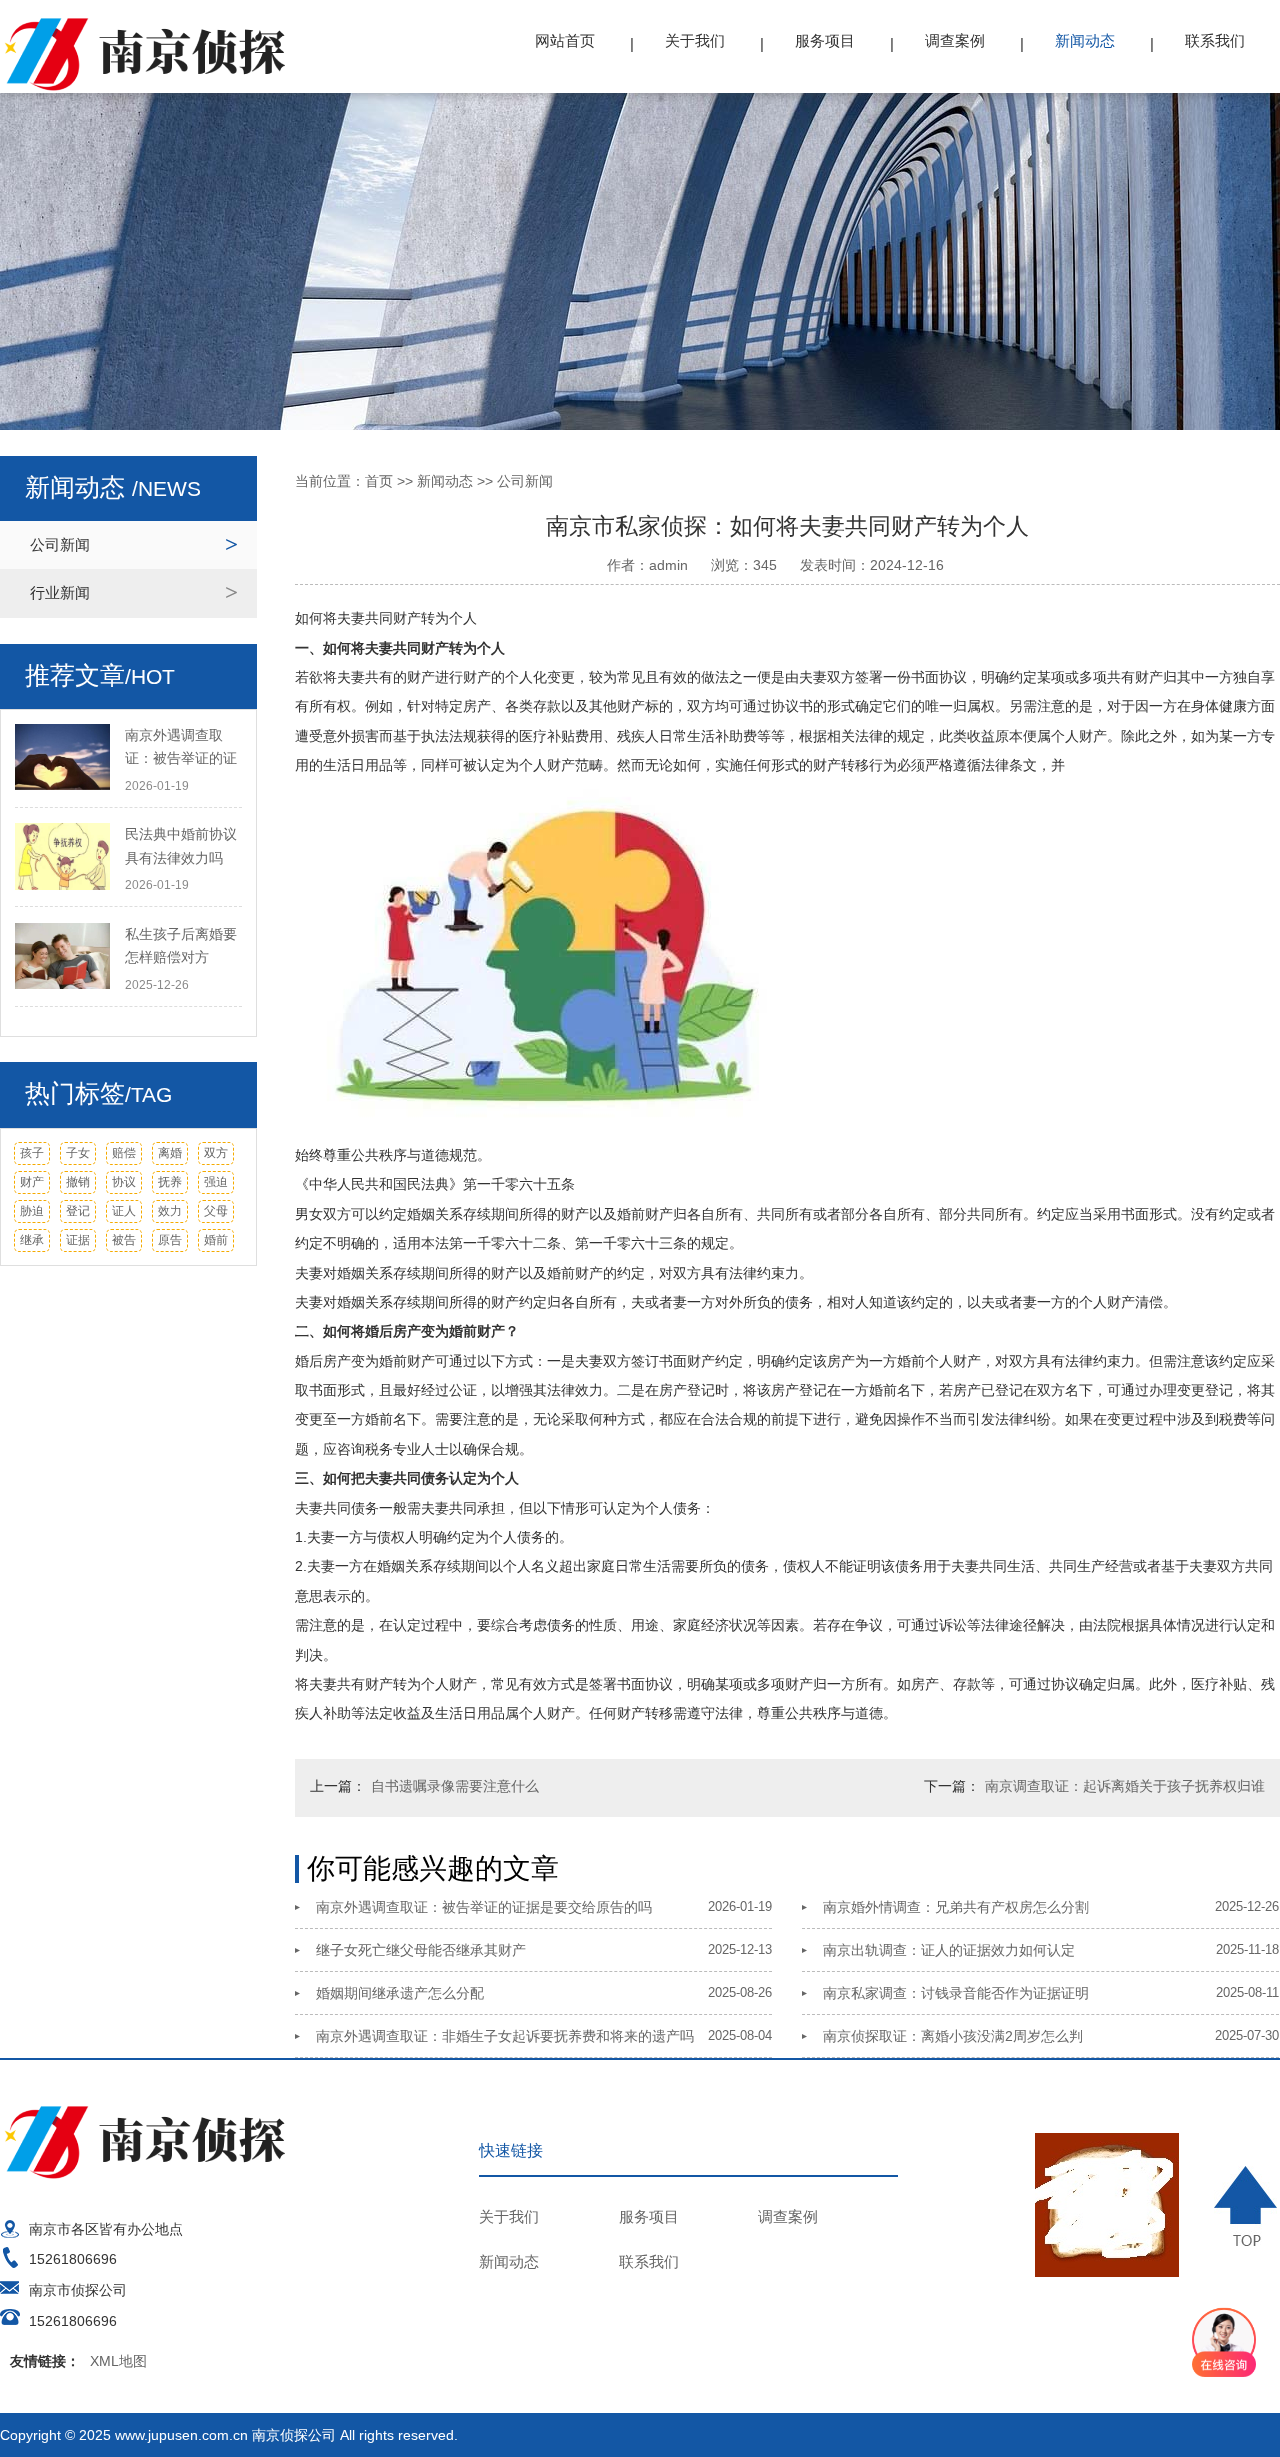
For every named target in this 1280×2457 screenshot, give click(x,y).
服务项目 (825, 40)
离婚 (170, 1153)
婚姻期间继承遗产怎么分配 (400, 1993)
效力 (170, 1211)
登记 (78, 1211)
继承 (32, 1240)
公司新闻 (60, 544)
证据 (78, 1240)
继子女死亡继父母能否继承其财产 (421, 1950)
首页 (379, 481)
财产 (32, 1182)
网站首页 (565, 40)
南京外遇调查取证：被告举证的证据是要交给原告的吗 (484, 1907)
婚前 (216, 1240)
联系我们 (1215, 40)
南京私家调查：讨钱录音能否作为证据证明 (956, 1993)
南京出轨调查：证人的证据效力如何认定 (949, 1950)
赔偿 (124, 1153)
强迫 (216, 1182)
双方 (216, 1153)
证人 (124, 1211)
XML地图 (118, 2361)
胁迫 (32, 1211)
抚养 (170, 1182)
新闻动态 (1085, 40)
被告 (124, 1240)
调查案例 (955, 40)
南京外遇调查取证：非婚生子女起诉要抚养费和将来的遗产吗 (505, 2036)
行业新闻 (60, 592)
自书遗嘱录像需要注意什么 (455, 1786)
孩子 (32, 1153)
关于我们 (695, 40)
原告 (170, 1240)
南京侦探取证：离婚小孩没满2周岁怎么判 (953, 2036)
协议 (124, 1182)
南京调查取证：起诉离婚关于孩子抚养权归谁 (1125, 1786)
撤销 (78, 1182)
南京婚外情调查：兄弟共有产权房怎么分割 (956, 1907)
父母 (216, 1211)
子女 (78, 1153)
